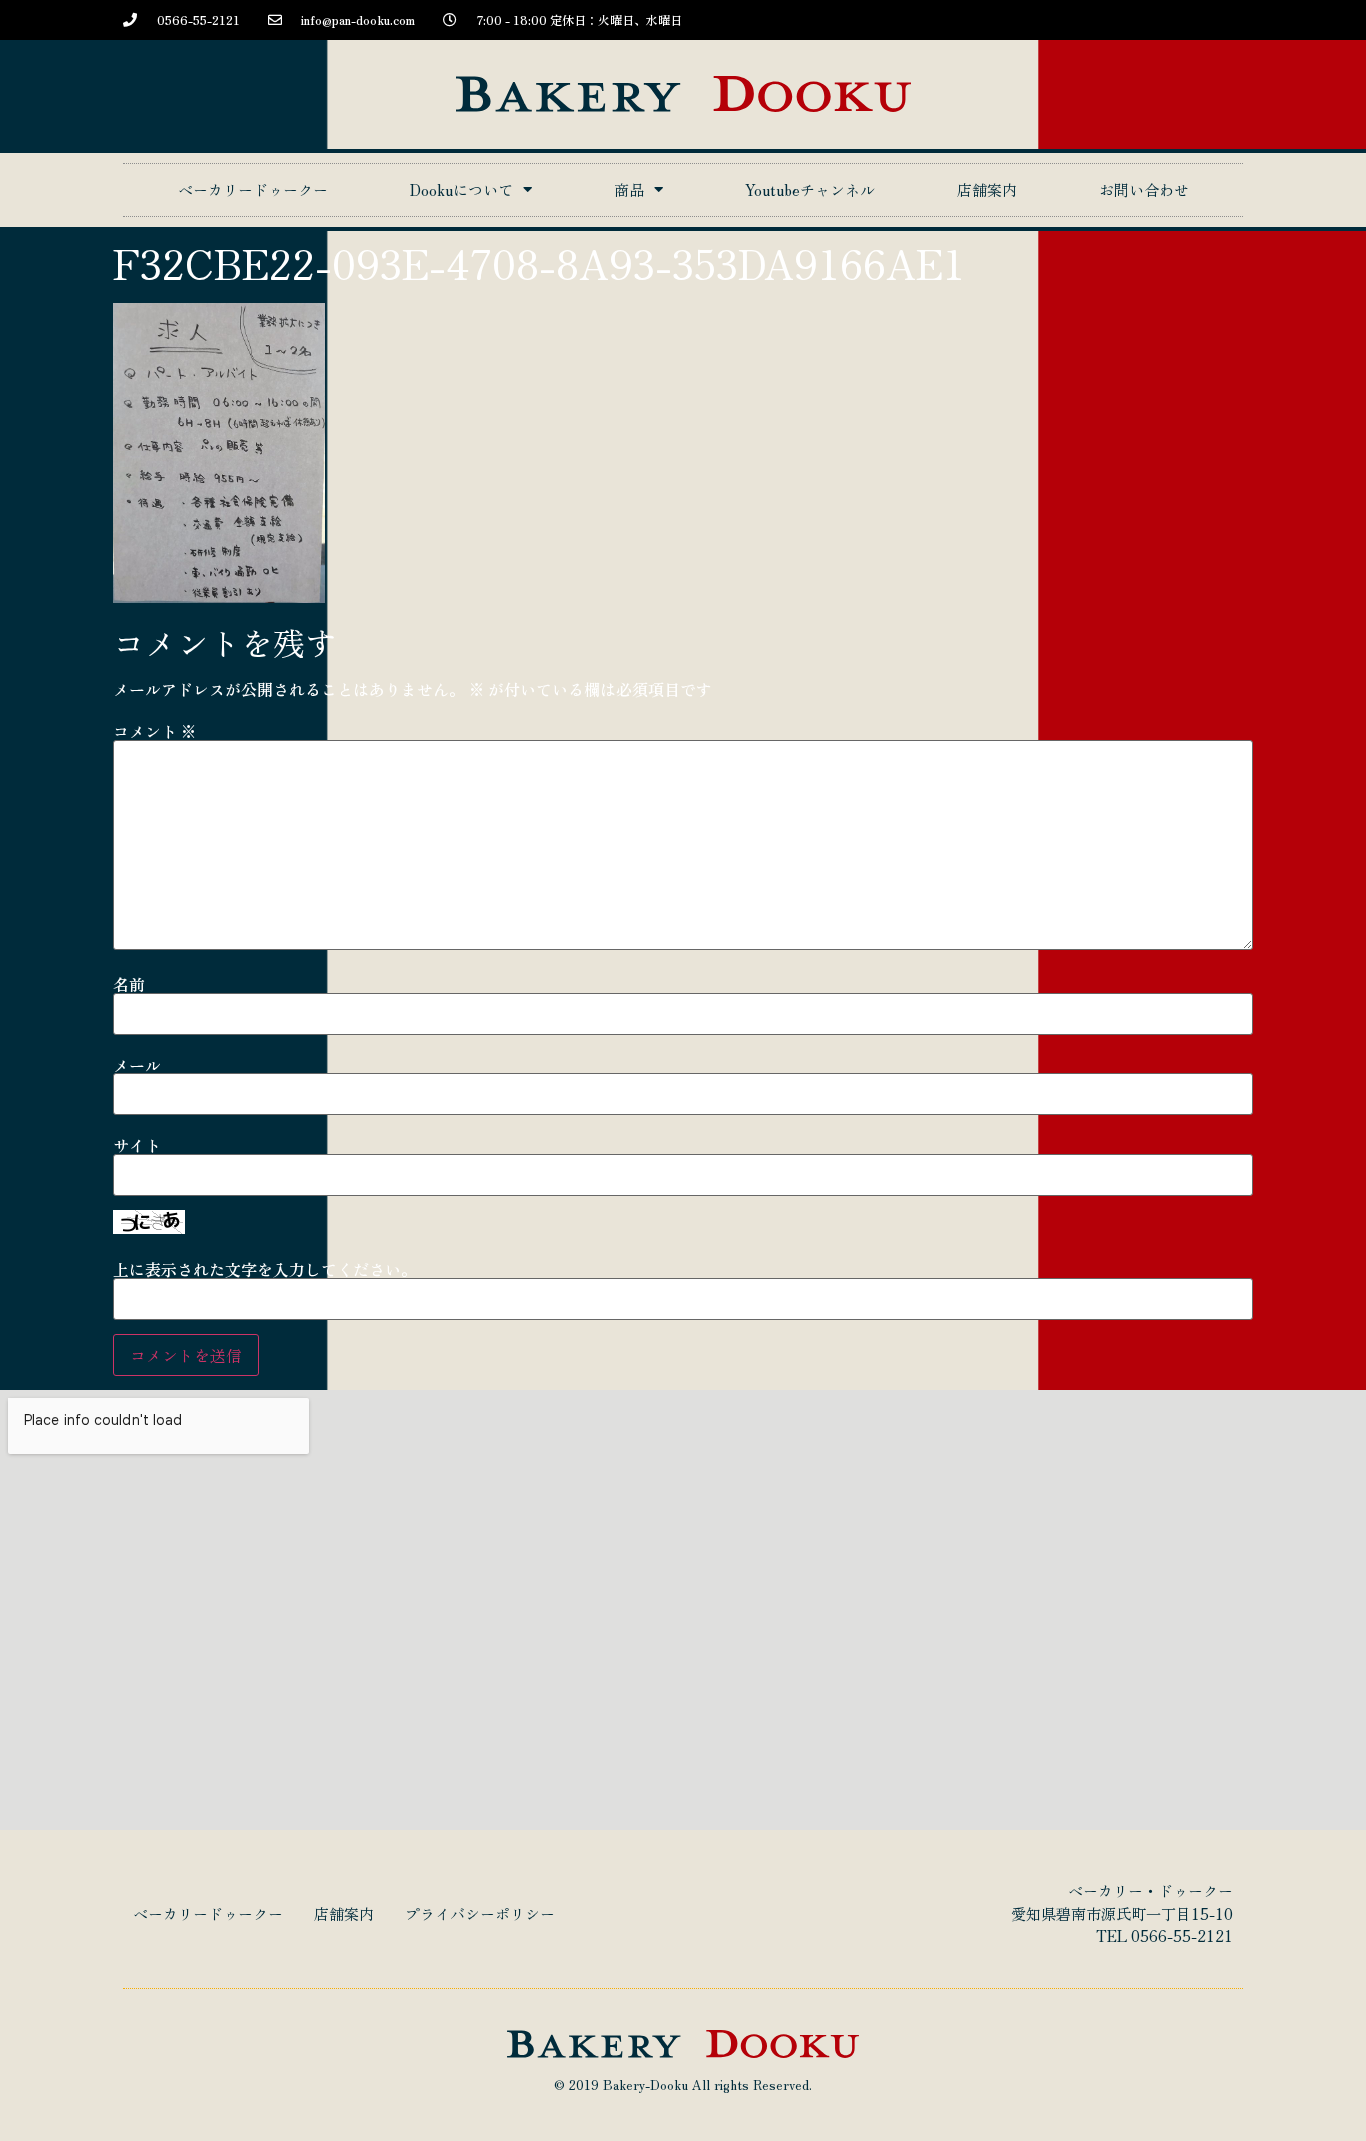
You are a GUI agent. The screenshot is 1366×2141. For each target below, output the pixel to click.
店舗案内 (987, 189)
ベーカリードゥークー (253, 189)
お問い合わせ (1144, 189)
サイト (137, 1145)
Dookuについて (461, 189)
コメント (154, 731)
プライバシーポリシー (480, 1913)
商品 (629, 189)
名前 (129, 984)
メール (137, 1065)
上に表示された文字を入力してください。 (265, 1269)
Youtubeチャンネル (810, 189)
